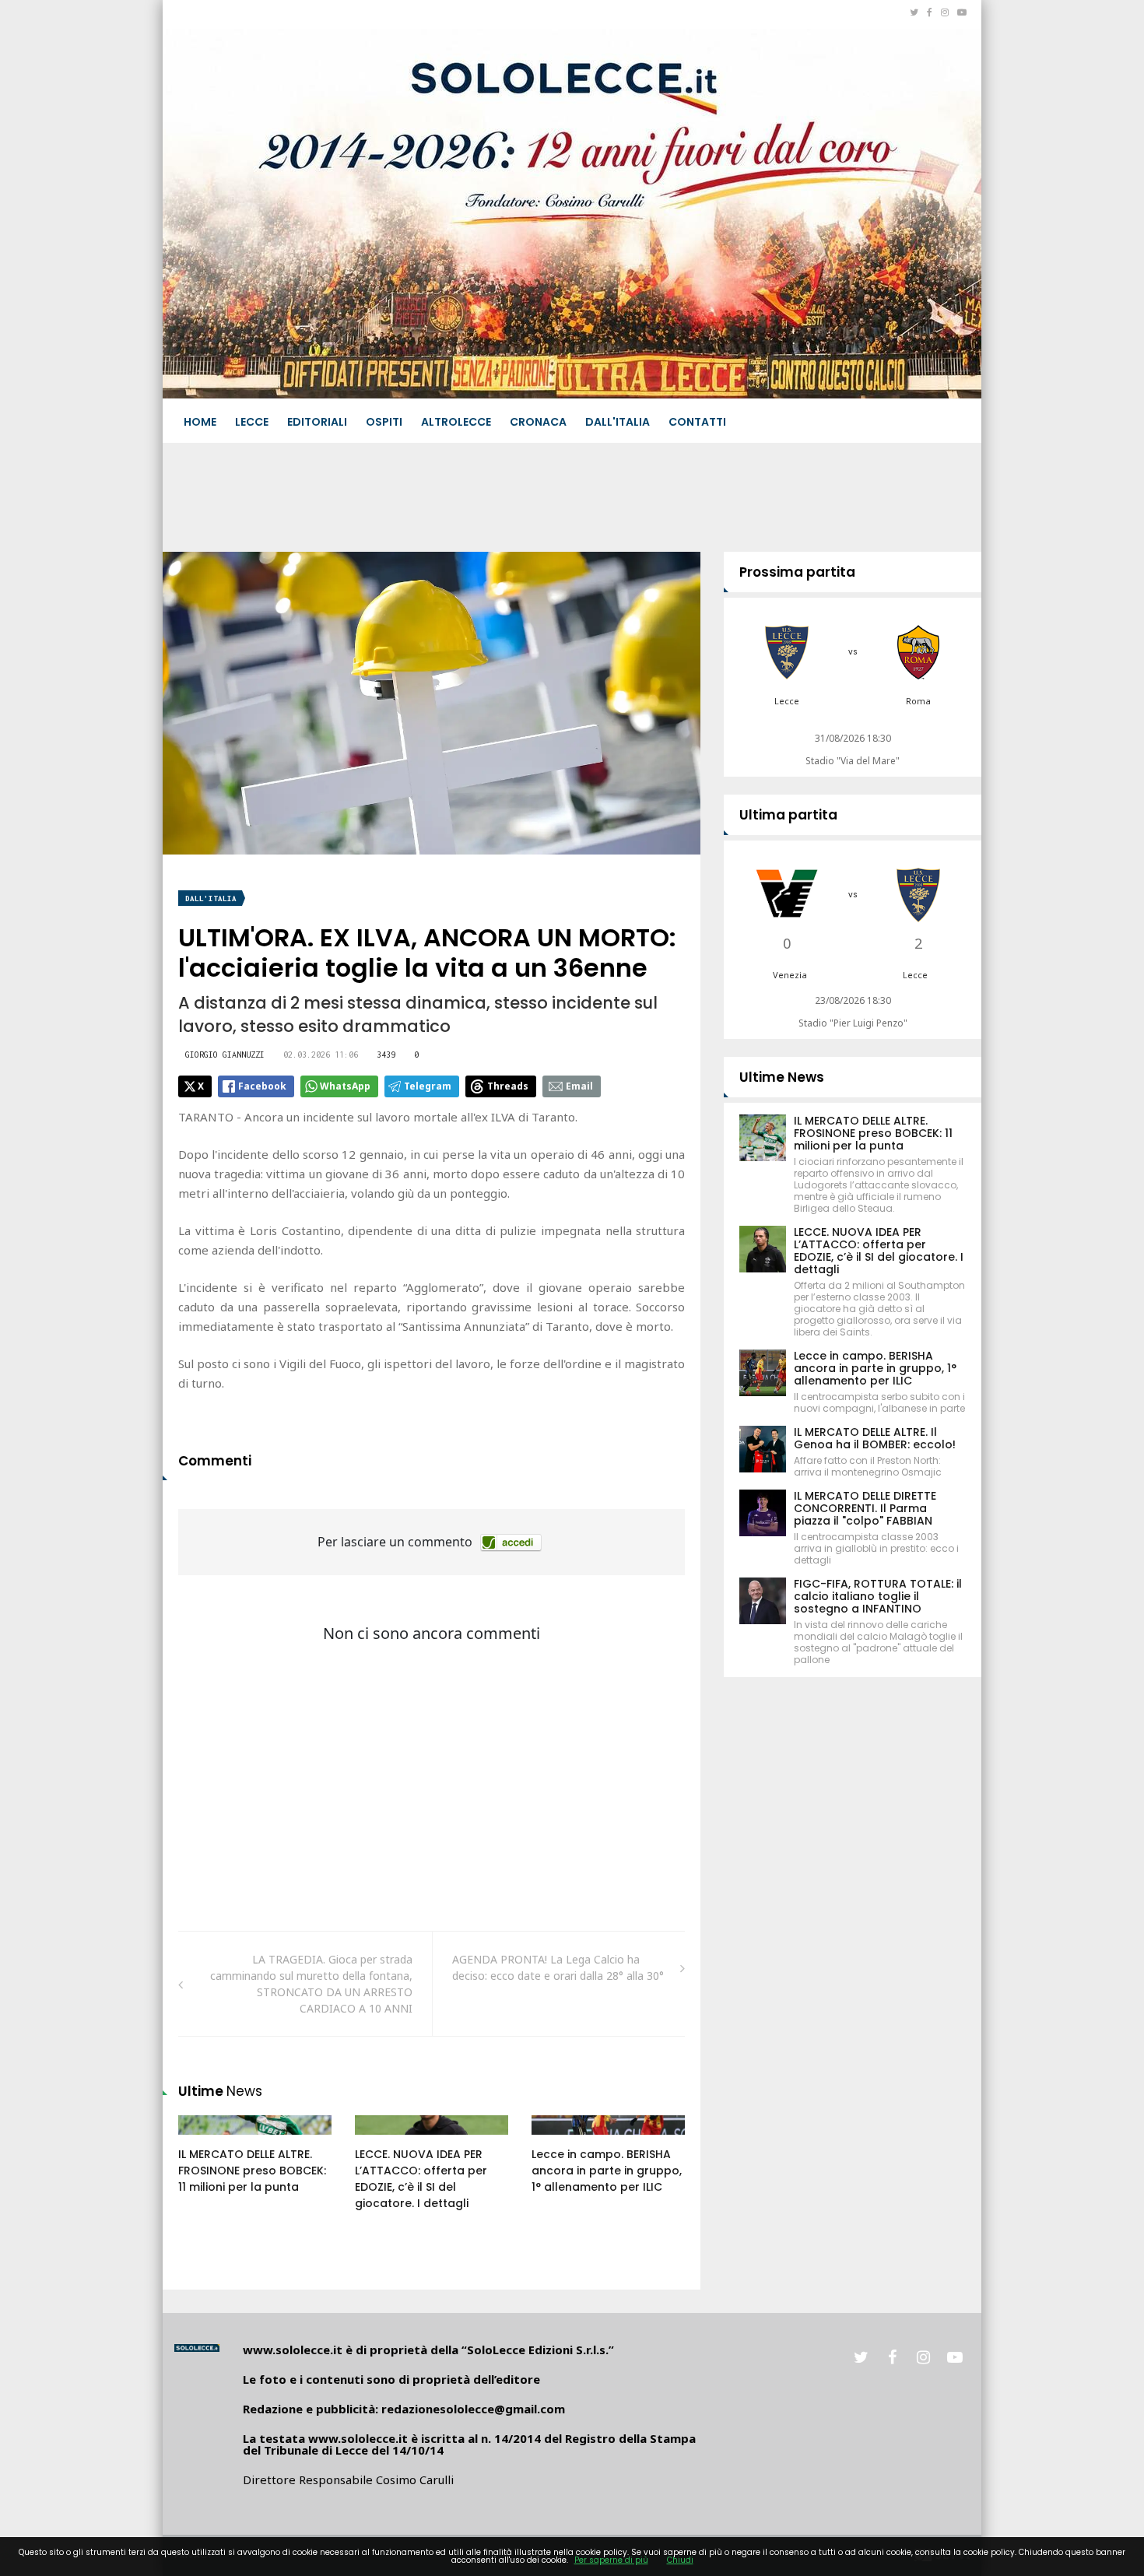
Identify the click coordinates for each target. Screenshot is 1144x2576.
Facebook (262, 1086)
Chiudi (680, 2560)
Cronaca (538, 422)
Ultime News (782, 1077)
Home (200, 422)
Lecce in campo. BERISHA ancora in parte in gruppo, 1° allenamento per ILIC (607, 2171)
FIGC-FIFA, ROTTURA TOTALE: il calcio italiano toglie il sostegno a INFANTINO (878, 1596)
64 (202, 2140)
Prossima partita (797, 572)
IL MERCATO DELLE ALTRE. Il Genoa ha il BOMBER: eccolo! (875, 1438)
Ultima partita (788, 815)
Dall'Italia (618, 422)
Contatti (697, 422)
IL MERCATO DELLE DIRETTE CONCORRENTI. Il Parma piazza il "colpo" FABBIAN (865, 1508)
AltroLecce (456, 422)
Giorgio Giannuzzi (225, 1055)
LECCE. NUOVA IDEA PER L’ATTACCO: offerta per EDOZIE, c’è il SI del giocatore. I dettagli (421, 2179)
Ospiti (384, 422)
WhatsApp (345, 1086)
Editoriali (317, 422)
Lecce (252, 422)
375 (558, 2140)
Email (579, 1086)
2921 (384, 2140)
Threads (508, 1086)
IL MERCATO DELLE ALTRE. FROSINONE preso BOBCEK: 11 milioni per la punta (252, 2171)
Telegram (428, 1086)
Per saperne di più (611, 2560)
